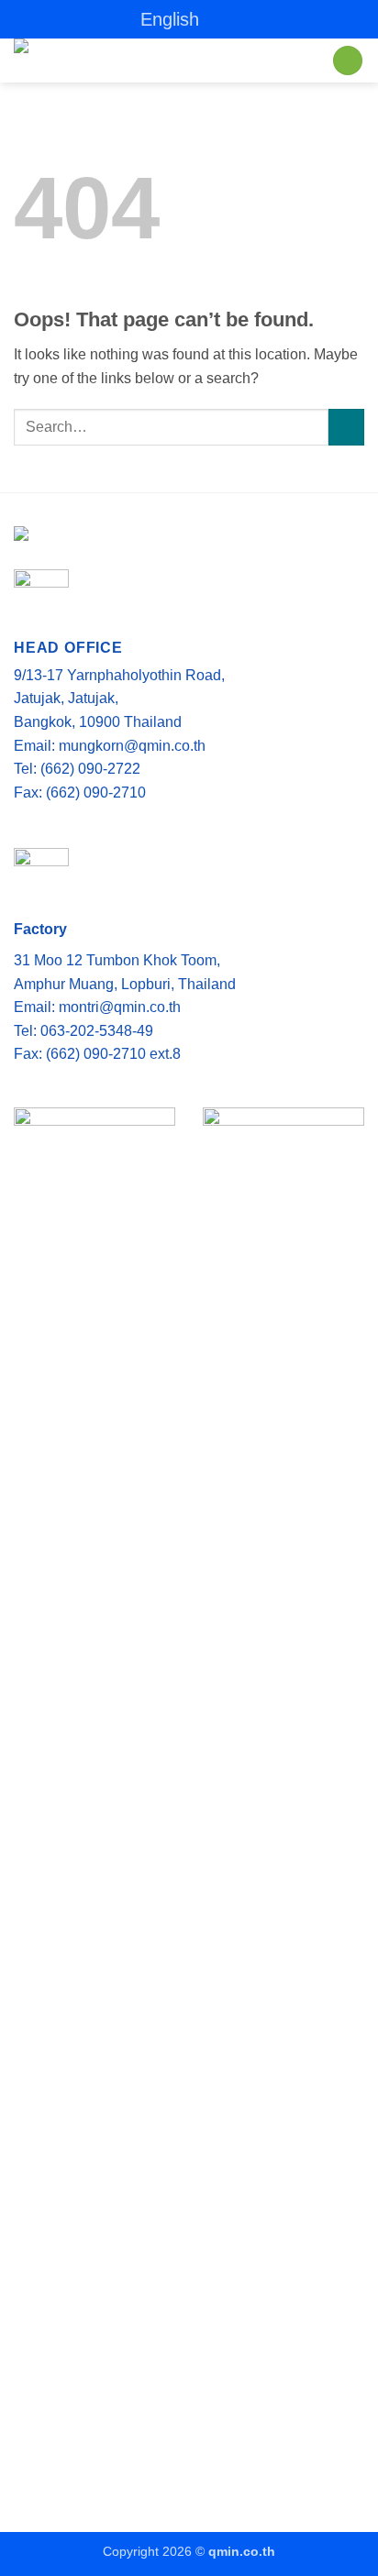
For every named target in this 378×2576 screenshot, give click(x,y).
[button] (348, 61)
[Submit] (346, 427)
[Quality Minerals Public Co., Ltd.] (151, 61)
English (170, 19)
